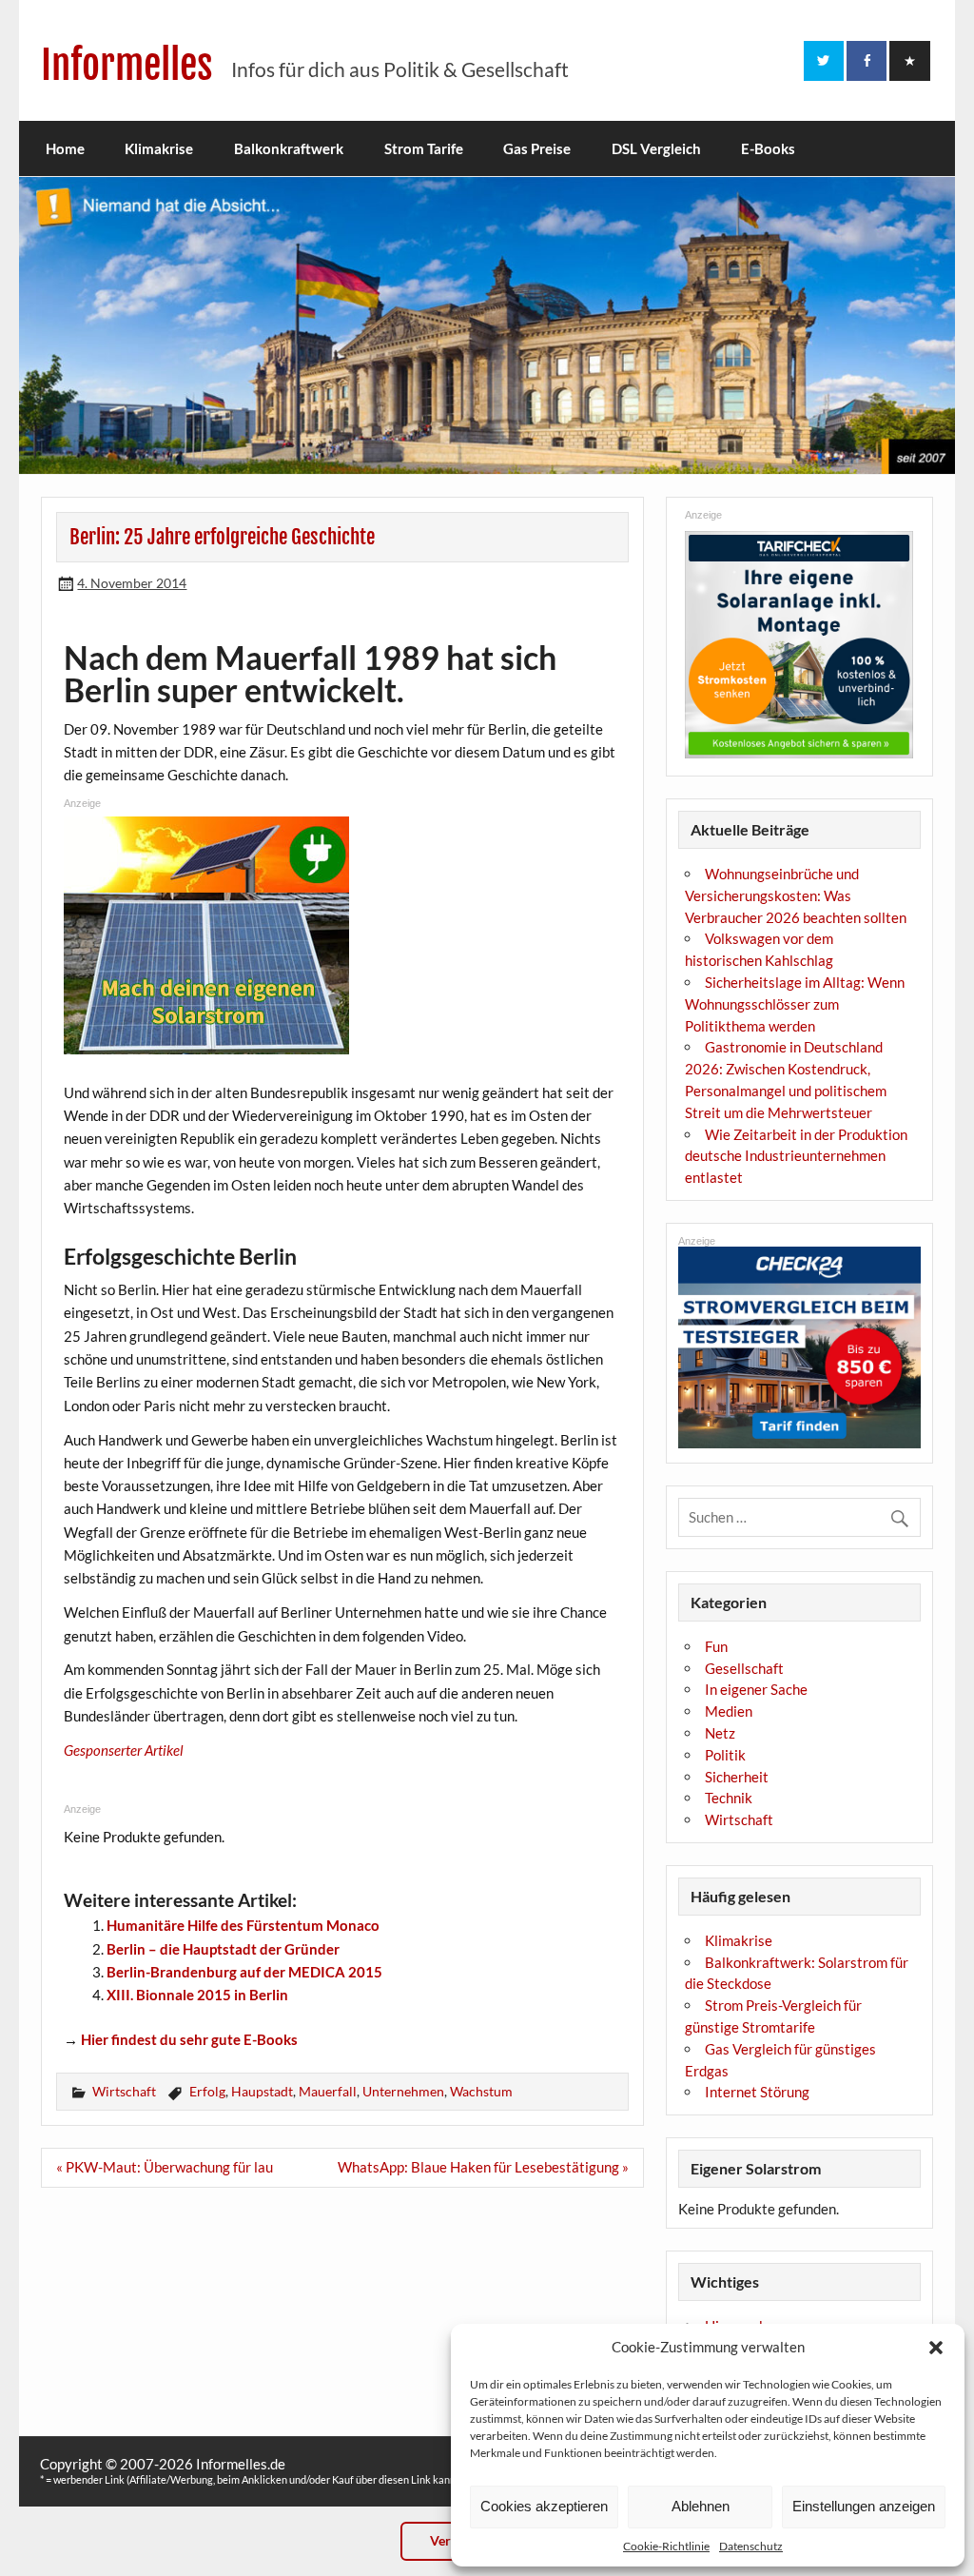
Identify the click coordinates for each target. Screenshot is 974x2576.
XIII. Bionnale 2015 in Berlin (197, 1995)
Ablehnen (701, 2506)
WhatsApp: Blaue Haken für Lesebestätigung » (483, 2167)
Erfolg (207, 2091)
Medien (729, 1711)
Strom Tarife (424, 148)
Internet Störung (757, 2092)
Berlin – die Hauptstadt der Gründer (223, 1949)
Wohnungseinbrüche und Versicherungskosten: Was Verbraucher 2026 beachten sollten (796, 895)
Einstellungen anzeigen (864, 2506)
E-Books (768, 148)
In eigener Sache (756, 1689)
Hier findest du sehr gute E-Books (189, 2039)
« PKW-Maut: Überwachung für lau (165, 2167)
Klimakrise (159, 148)
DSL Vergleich (656, 148)
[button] (936, 2348)
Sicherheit (737, 1777)
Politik (725, 1755)
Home (65, 148)
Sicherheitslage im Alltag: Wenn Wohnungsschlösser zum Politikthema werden (795, 1004)
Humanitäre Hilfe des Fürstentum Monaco (243, 1925)
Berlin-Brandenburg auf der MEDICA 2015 (244, 1972)
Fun (716, 1646)
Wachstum (481, 2091)
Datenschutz (751, 2546)
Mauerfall (328, 2091)
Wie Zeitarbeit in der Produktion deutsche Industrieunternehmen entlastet (796, 1156)
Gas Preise (537, 148)
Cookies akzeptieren (544, 2506)
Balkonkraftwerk (289, 148)
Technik (729, 1798)
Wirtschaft (124, 2091)
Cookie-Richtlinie (666, 2546)
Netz (720, 1733)
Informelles (127, 65)
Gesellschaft (744, 1668)
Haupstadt (262, 2091)
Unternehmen (403, 2091)
